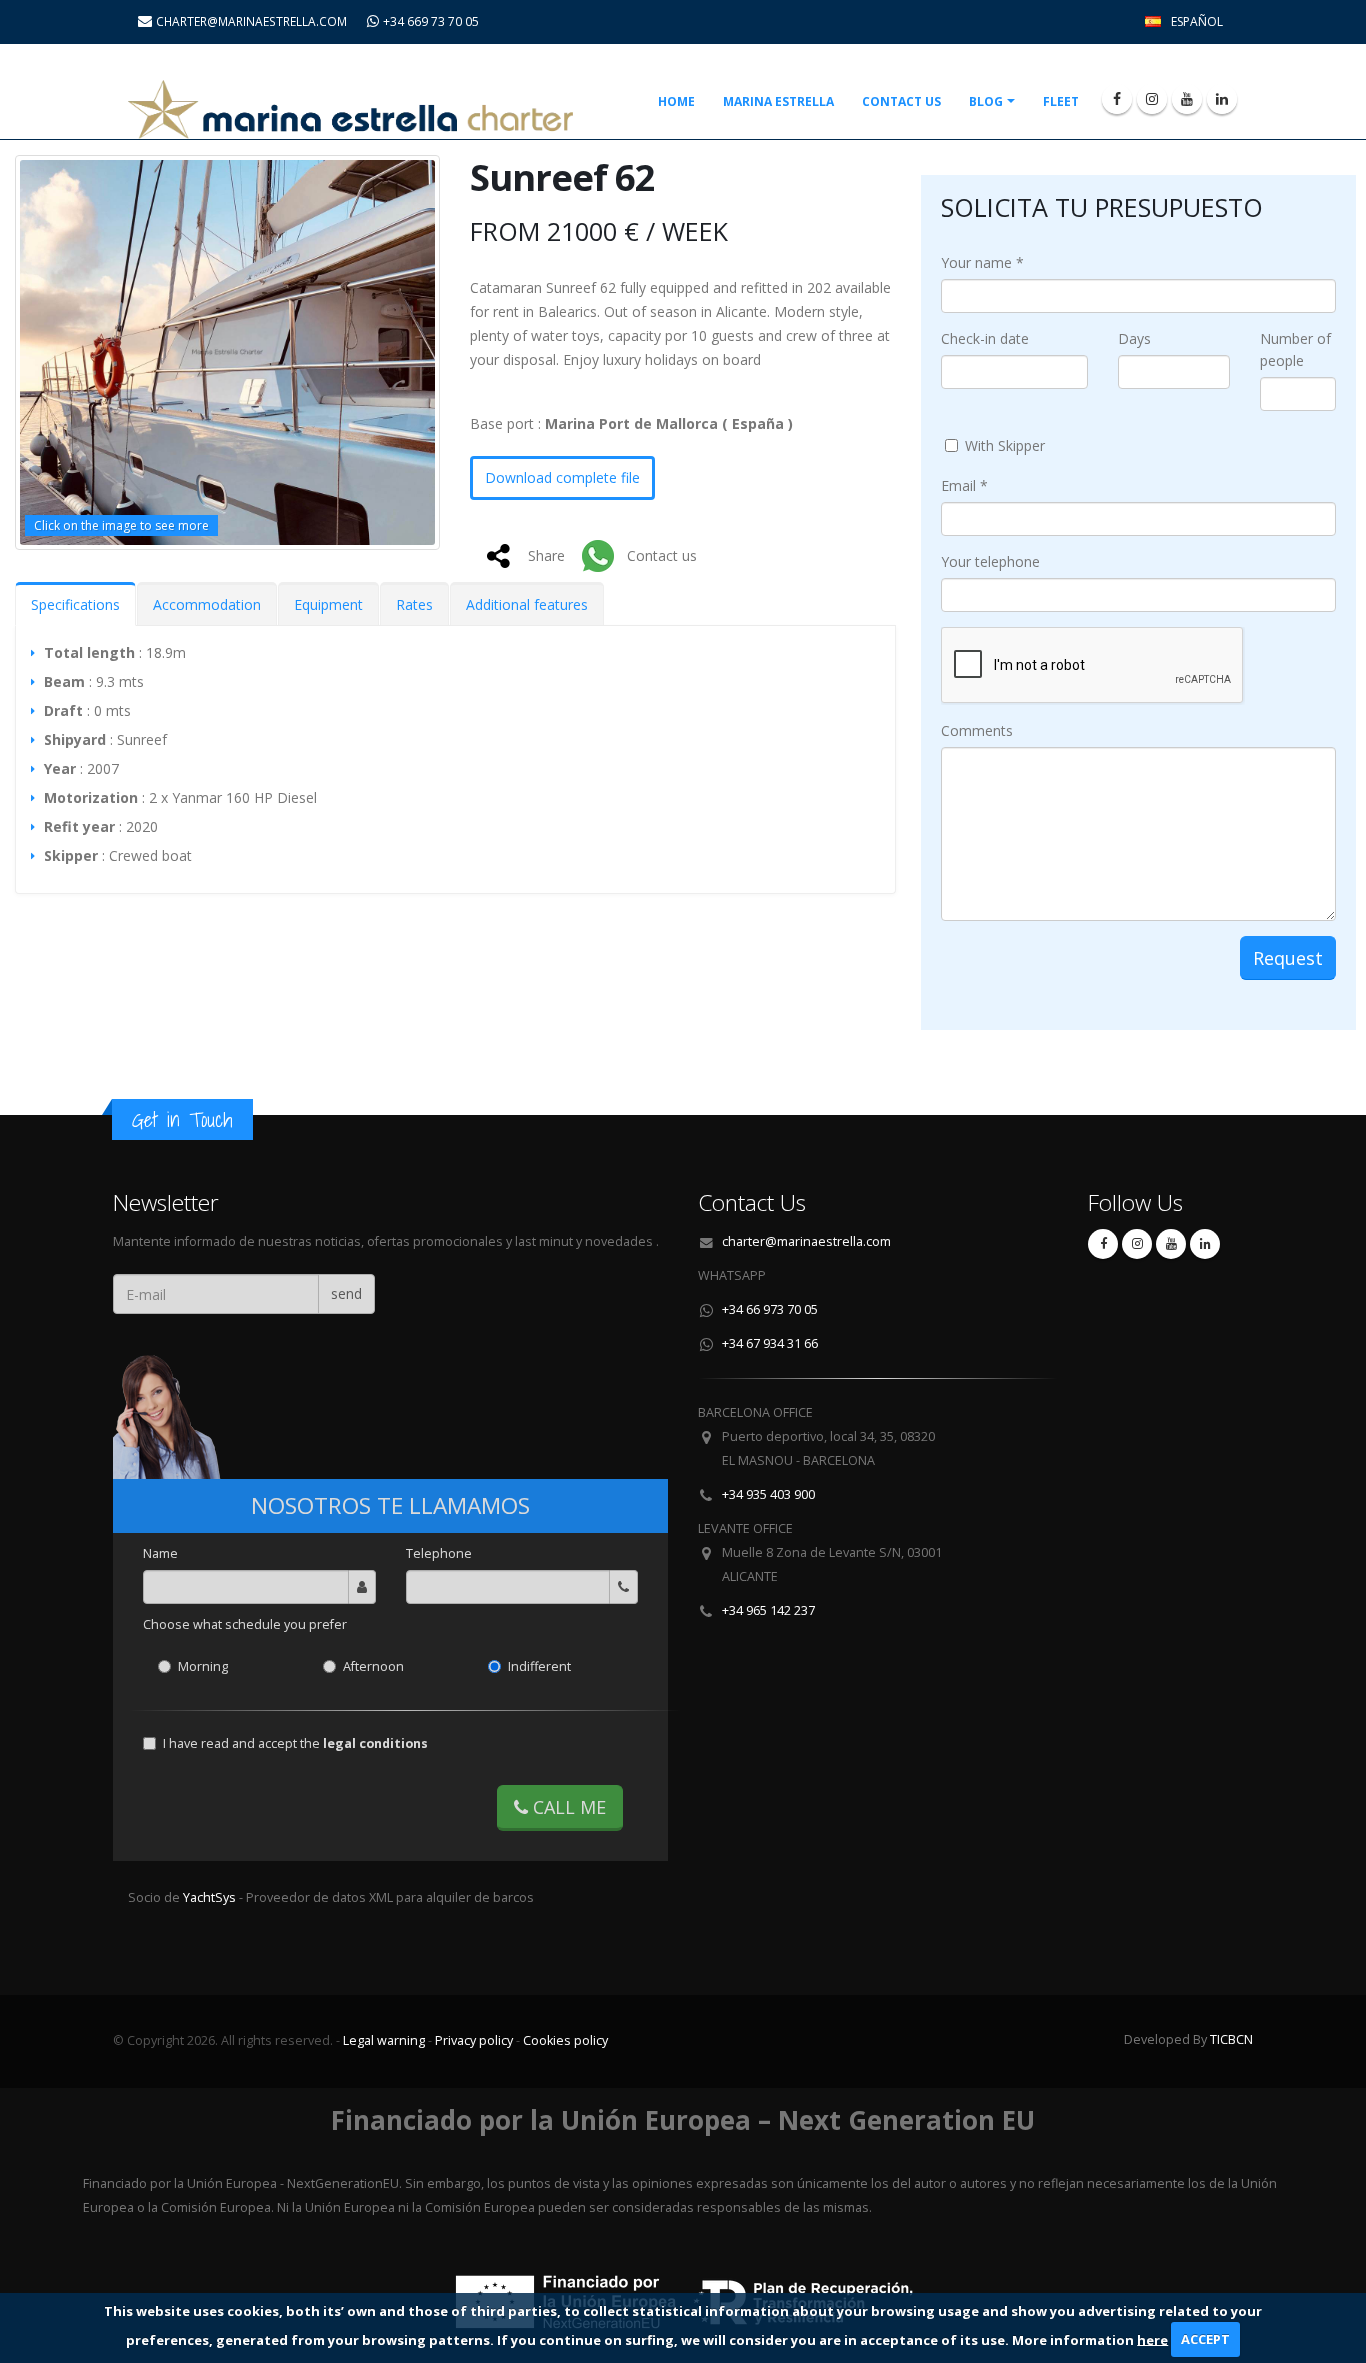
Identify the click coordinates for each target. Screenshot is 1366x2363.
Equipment (328, 604)
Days (1134, 338)
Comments (977, 730)
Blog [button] (986, 101)
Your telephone (990, 561)
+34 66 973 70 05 (770, 1309)
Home (676, 101)
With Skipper (1005, 445)
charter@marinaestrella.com (806, 1241)
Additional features (527, 604)
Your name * (982, 262)
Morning (203, 1666)
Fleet (1061, 101)
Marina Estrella (778, 101)
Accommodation (207, 604)
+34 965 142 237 (768, 1610)
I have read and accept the (295, 1743)
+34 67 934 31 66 (770, 1343)
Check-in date (985, 338)
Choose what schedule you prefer (245, 1624)
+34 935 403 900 (768, 1494)
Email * (964, 485)
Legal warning (384, 2040)
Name (160, 1553)
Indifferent (539, 1666)
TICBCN (1231, 2039)
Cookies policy (565, 2040)
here (1152, 2339)
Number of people (1295, 349)
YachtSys (211, 1897)
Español (1197, 21)
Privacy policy (474, 2040)
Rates (414, 604)
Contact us (901, 101)
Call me (567, 1807)
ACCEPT (1205, 2339)
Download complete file (562, 477)
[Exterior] (227, 352)
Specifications (75, 604)
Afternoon (373, 1666)
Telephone (439, 1553)
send (346, 1293)
